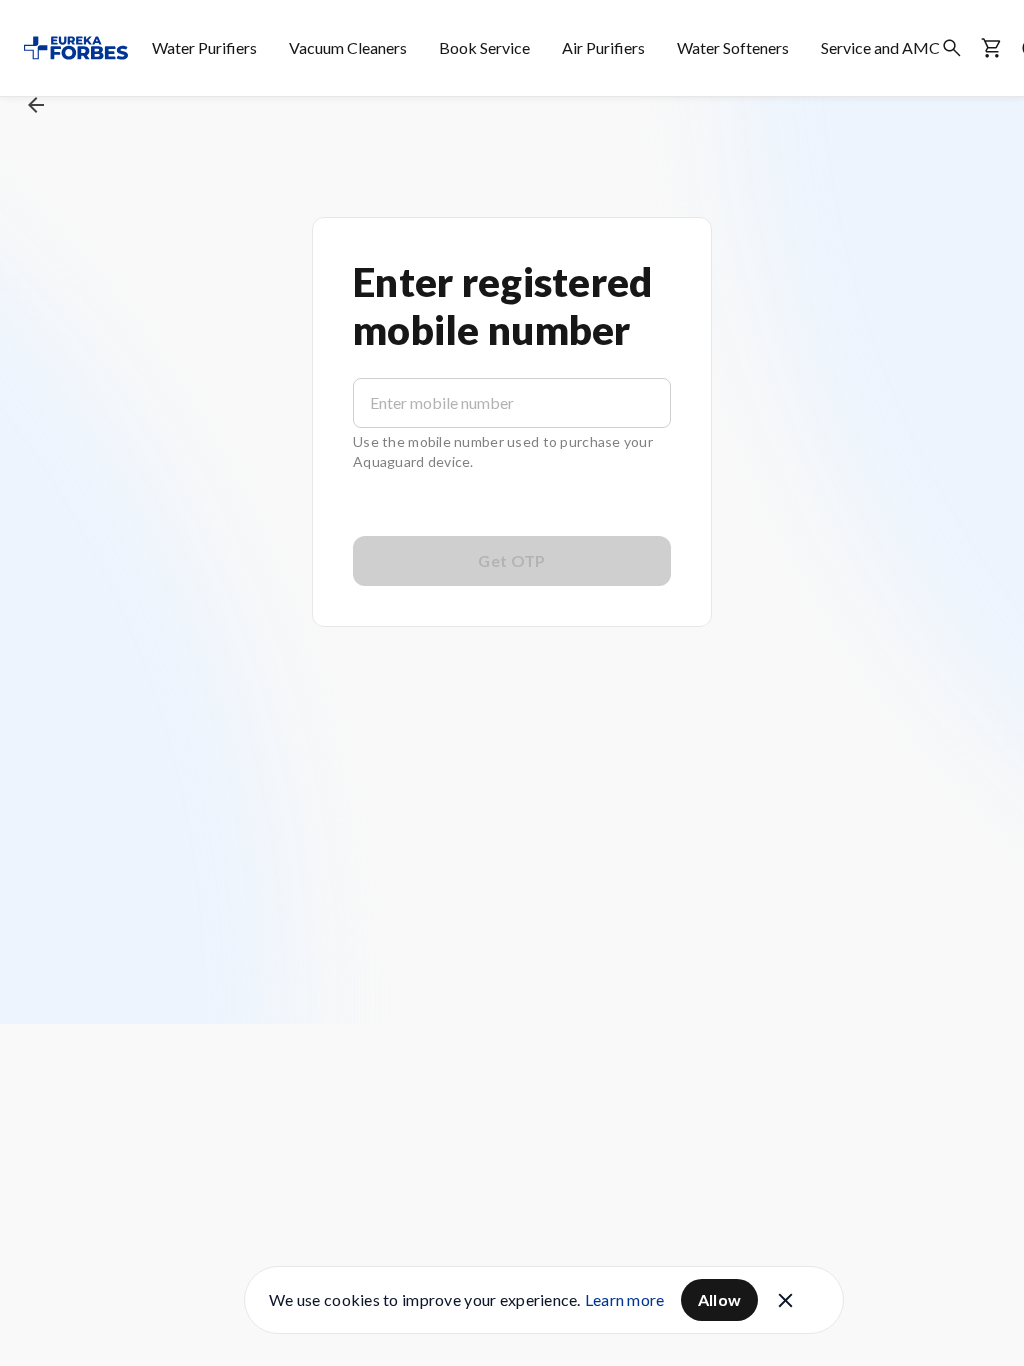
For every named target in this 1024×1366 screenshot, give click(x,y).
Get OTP (511, 560)
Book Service (484, 47)
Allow (720, 1299)
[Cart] (992, 48)
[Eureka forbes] (76, 48)
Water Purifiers (204, 47)
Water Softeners (733, 47)
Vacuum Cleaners (348, 47)
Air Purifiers (603, 47)
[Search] (952, 48)
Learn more (625, 1299)
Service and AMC (880, 47)
